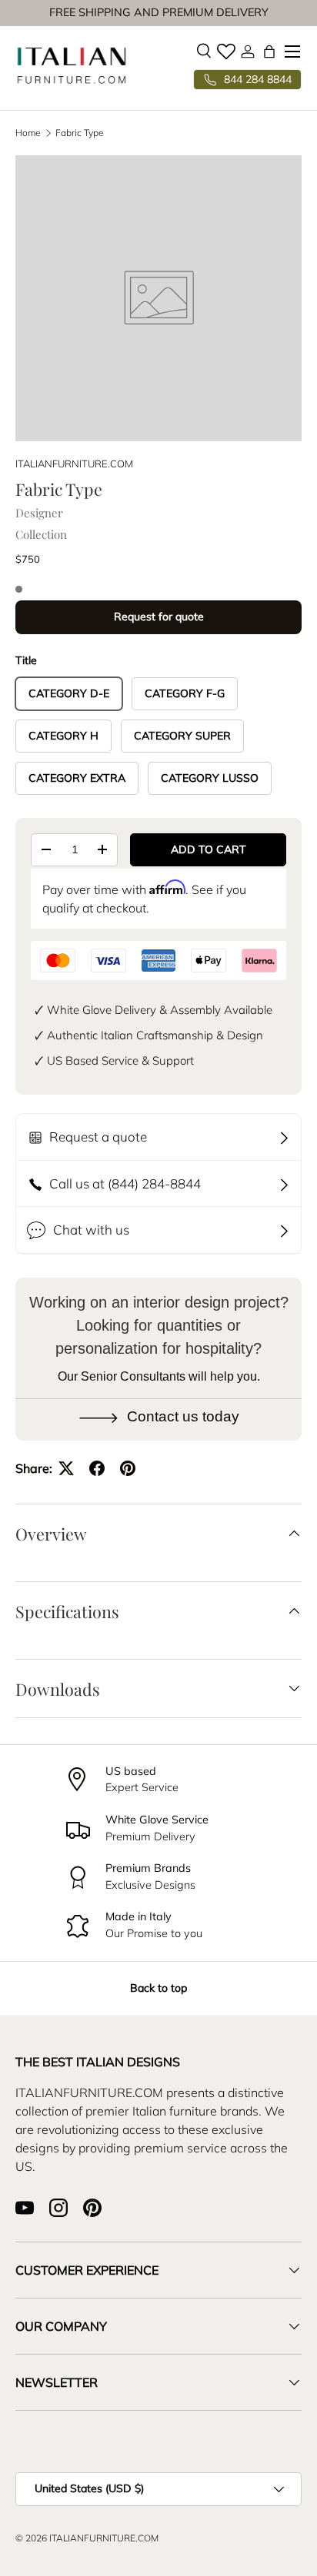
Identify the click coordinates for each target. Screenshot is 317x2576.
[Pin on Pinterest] (128, 1468)
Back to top (158, 1988)
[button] (269, 52)
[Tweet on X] (66, 1468)
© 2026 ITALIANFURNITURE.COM (87, 2538)
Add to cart (209, 849)
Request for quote (159, 617)
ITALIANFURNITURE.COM (74, 464)
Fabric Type (80, 133)
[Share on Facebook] (97, 1468)
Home (28, 133)
